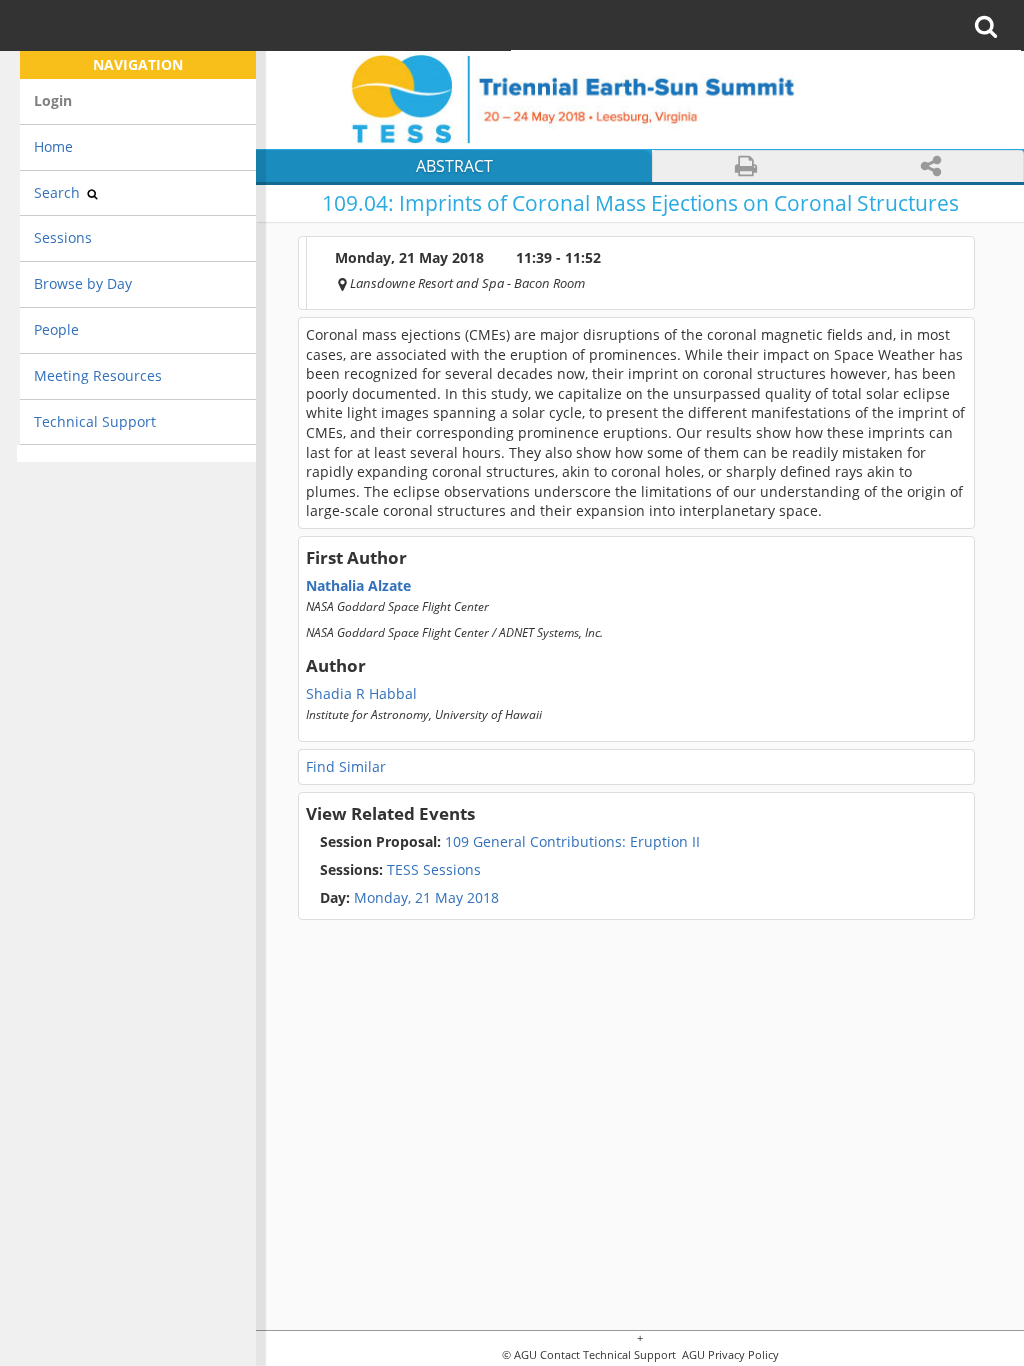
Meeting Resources (98, 375)
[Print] (746, 166)
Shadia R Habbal (361, 694)
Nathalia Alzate (358, 586)
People (56, 329)
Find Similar (346, 766)
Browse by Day (83, 283)
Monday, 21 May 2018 (426, 898)
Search (59, 192)
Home (53, 146)
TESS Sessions (400, 870)
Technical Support (95, 421)
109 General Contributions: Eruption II (510, 842)
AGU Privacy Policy (729, 1355)
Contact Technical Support (608, 1355)
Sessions (63, 237)
